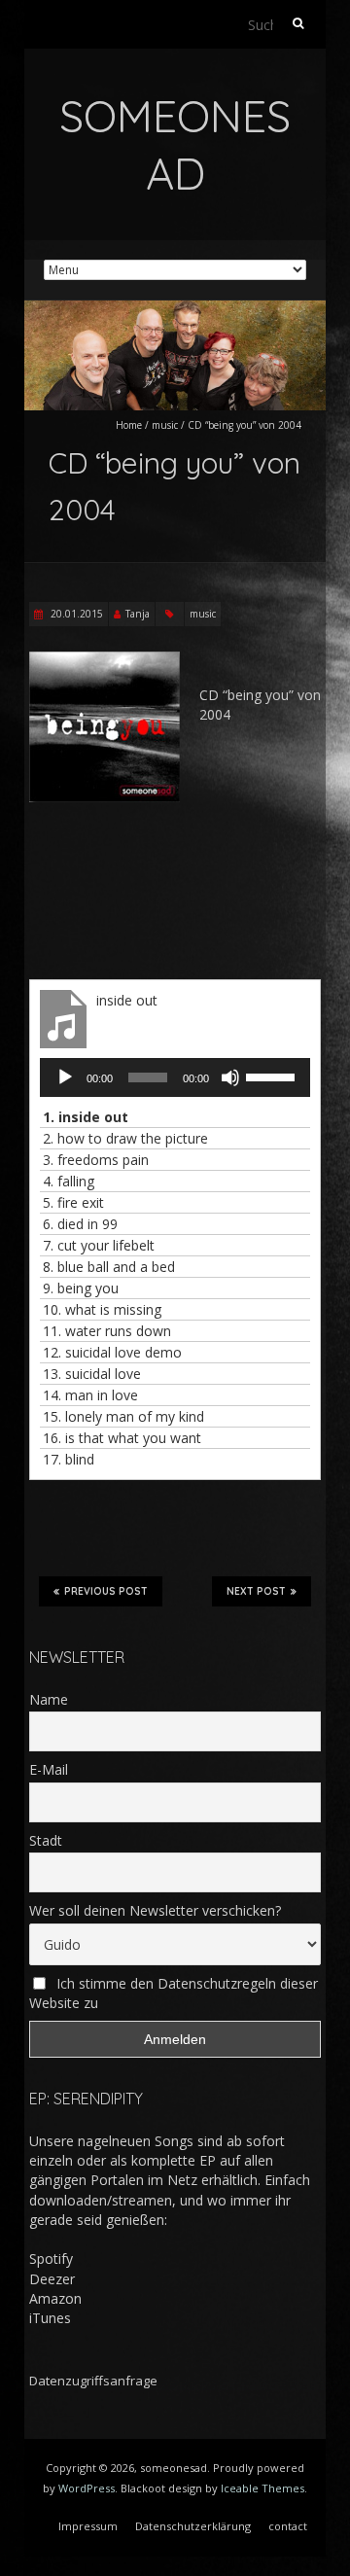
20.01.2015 (75, 614)
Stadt (46, 1840)
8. (109, 1267)
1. (86, 1117)
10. (102, 1309)
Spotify (51, 2258)
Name (49, 1699)
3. (96, 1160)
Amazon (55, 2298)
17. (69, 1459)
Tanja (138, 614)
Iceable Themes (262, 2488)
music (165, 425)
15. (123, 1416)
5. (73, 1202)
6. (80, 1224)
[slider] (273, 1076)
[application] (175, 1077)
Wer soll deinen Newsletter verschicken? (155, 1910)
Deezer (52, 2279)
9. (81, 1288)
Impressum (88, 2526)
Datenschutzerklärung (193, 2526)
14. (90, 1395)
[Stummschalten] (230, 1077)
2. (125, 1138)
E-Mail (49, 1769)
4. (69, 1181)
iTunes (50, 2318)
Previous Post (106, 1591)
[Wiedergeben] (65, 1077)
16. (122, 1438)
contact (288, 2526)
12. (112, 1352)
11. (107, 1331)
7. (99, 1245)
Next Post (256, 1591)
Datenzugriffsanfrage (93, 2381)
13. (92, 1374)
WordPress (87, 2488)
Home (129, 425)
